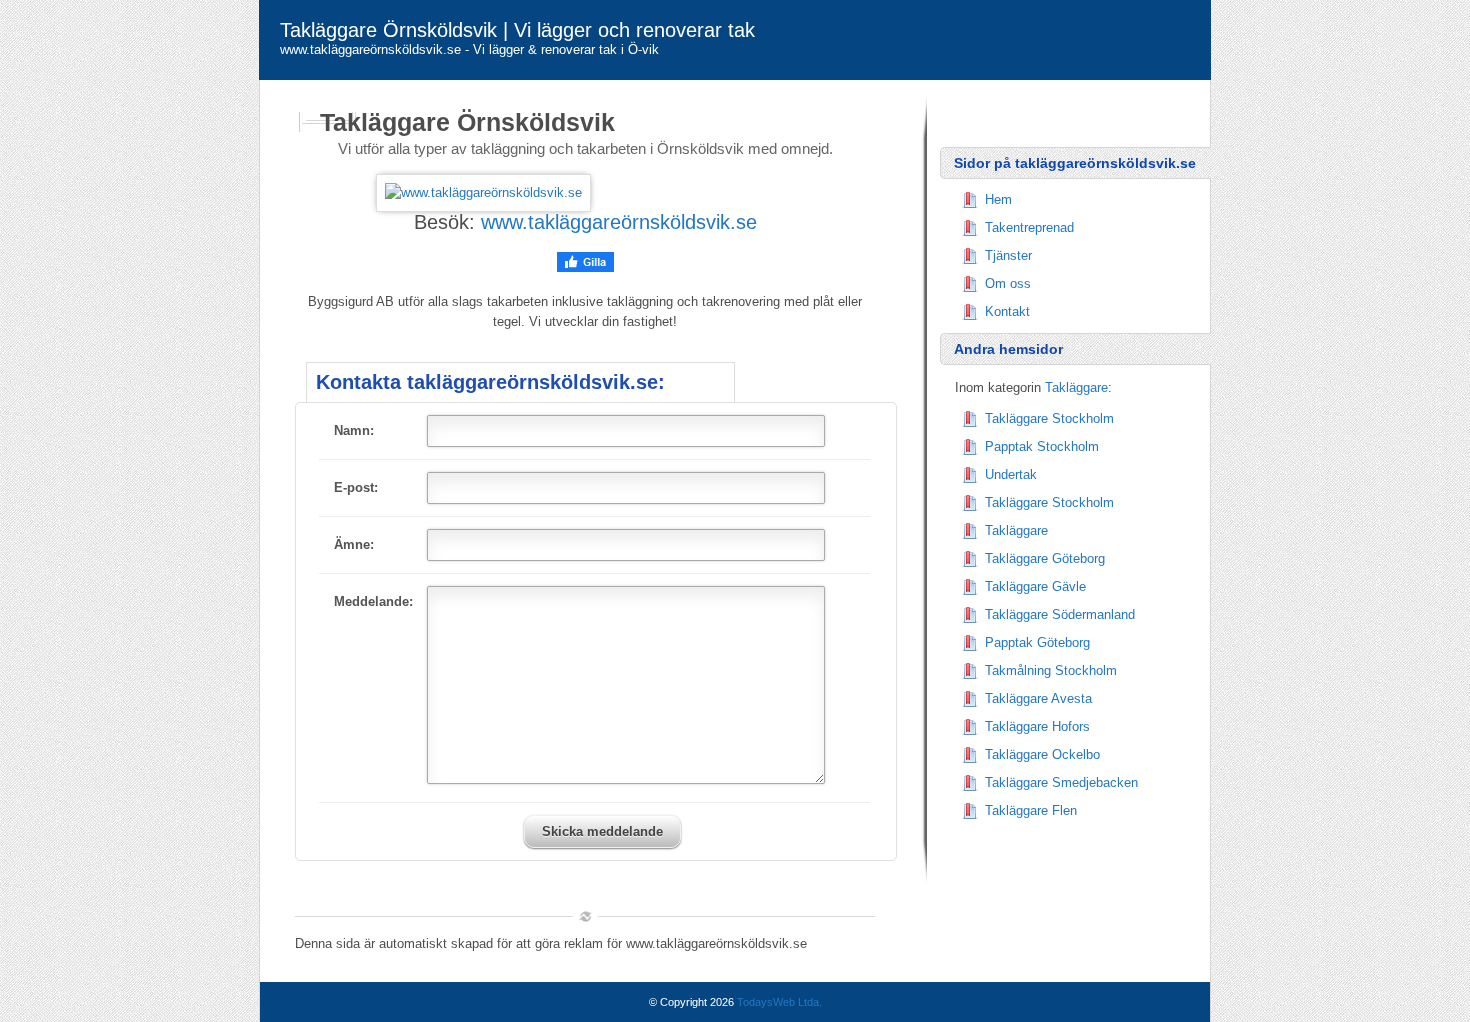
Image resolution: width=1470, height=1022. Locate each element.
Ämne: (354, 544)
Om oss (1008, 283)
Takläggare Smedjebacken (1061, 782)
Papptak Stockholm (1042, 446)
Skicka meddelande (602, 831)
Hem (998, 199)
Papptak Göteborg (1037, 642)
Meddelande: (373, 601)
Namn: (354, 430)
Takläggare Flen (1031, 810)
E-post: (356, 487)
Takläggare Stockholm (1049, 418)
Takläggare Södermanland (1060, 614)
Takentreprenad (1029, 227)
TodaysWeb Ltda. (779, 1002)
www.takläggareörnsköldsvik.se (619, 222)
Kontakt (1007, 311)
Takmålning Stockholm (1051, 670)
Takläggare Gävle (1035, 586)
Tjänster (1008, 255)
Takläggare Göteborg (1045, 558)
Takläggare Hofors (1037, 726)
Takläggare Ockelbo (1042, 754)
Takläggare (1076, 387)
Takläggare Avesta (1038, 698)
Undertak (1011, 474)
